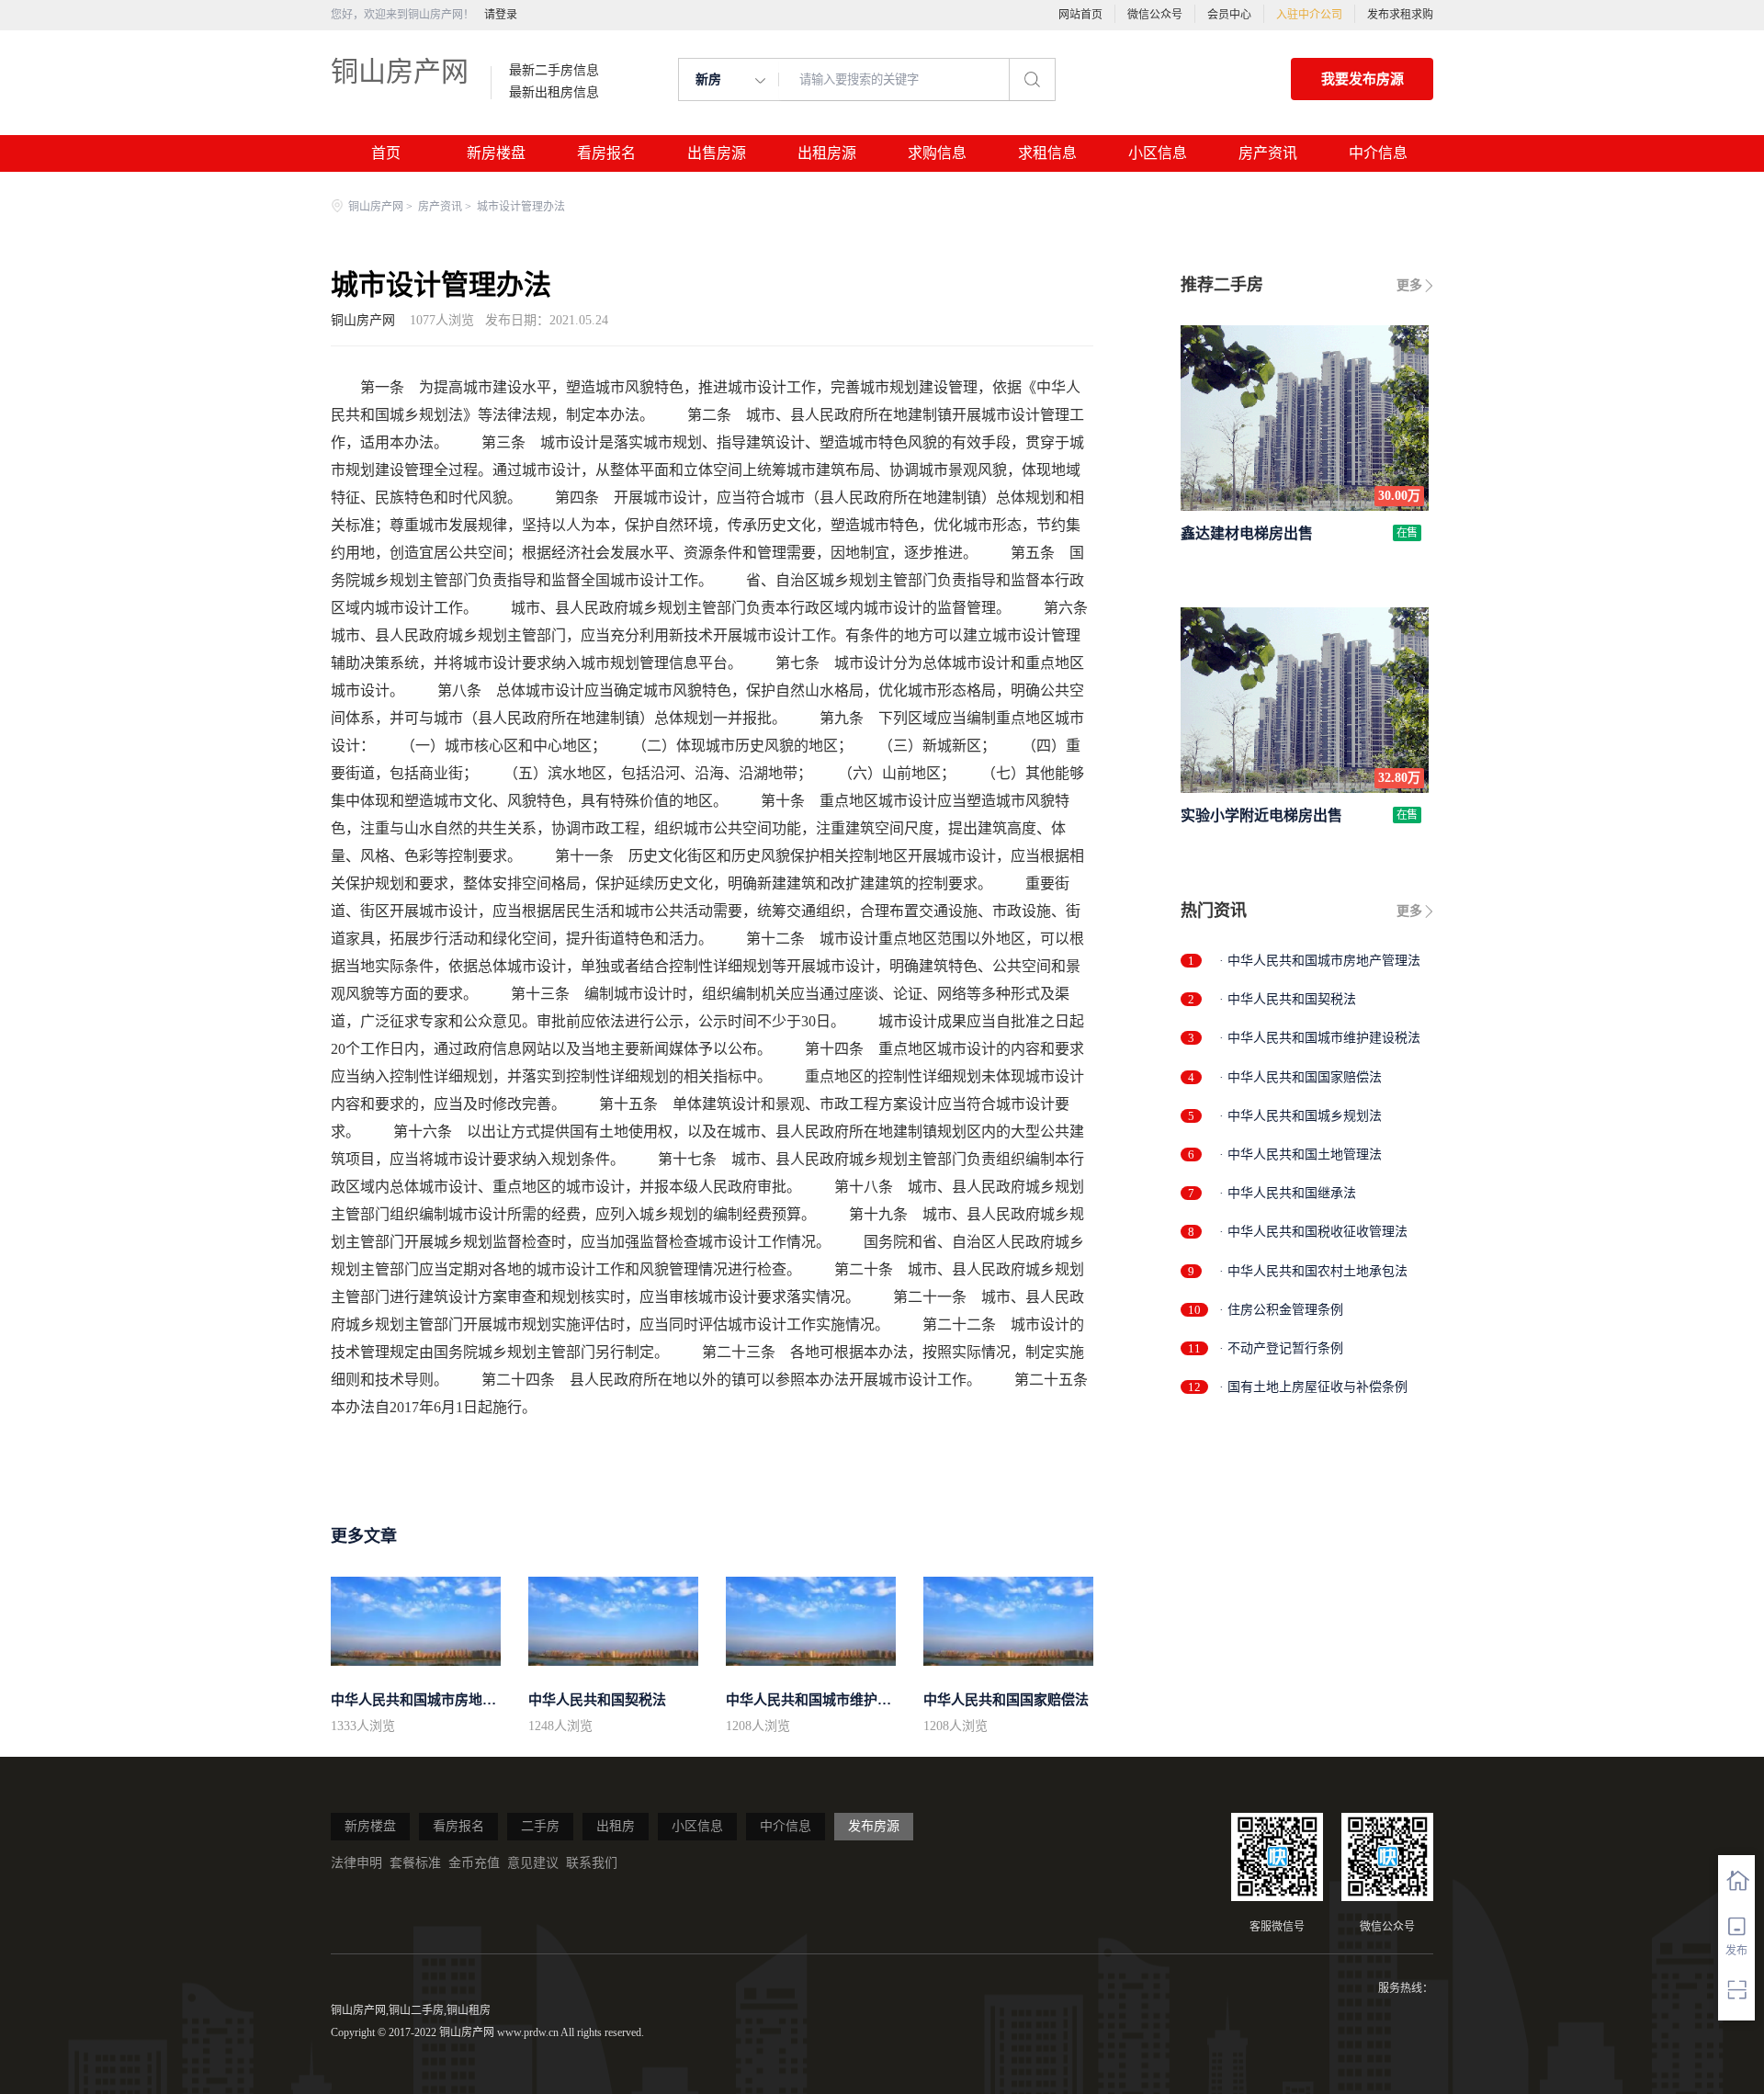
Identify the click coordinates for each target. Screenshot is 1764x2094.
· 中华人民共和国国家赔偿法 (1300, 1077)
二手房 (540, 1826)
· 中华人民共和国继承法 (1288, 1193)
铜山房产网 (400, 71)
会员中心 (1229, 15)
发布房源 (874, 1826)
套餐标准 (415, 1863)
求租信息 (1047, 153)
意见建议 (533, 1863)
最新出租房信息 (554, 93)
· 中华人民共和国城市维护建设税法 (1320, 1038)
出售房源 (717, 153)
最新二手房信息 (554, 71)
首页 (386, 153)
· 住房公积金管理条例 (1281, 1310)
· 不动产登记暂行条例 (1281, 1348)
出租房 (616, 1826)
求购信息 (937, 153)
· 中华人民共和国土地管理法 (1300, 1155)
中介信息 (1378, 153)
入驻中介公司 (1309, 15)
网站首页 (1080, 15)
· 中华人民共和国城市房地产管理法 (1320, 961)
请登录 (501, 15)
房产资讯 (1268, 153)
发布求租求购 (1400, 15)
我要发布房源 (1363, 79)
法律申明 (356, 1863)
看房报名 (606, 153)
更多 (1409, 285)
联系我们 (592, 1863)
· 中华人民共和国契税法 (1288, 999)
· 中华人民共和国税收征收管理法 (1313, 1232)
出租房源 (827, 153)
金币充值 (474, 1863)
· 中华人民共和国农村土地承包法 (1313, 1271)
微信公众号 (1155, 15)
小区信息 (1158, 153)
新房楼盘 (496, 153)
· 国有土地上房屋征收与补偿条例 (1313, 1387)
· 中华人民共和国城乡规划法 (1300, 1116)
